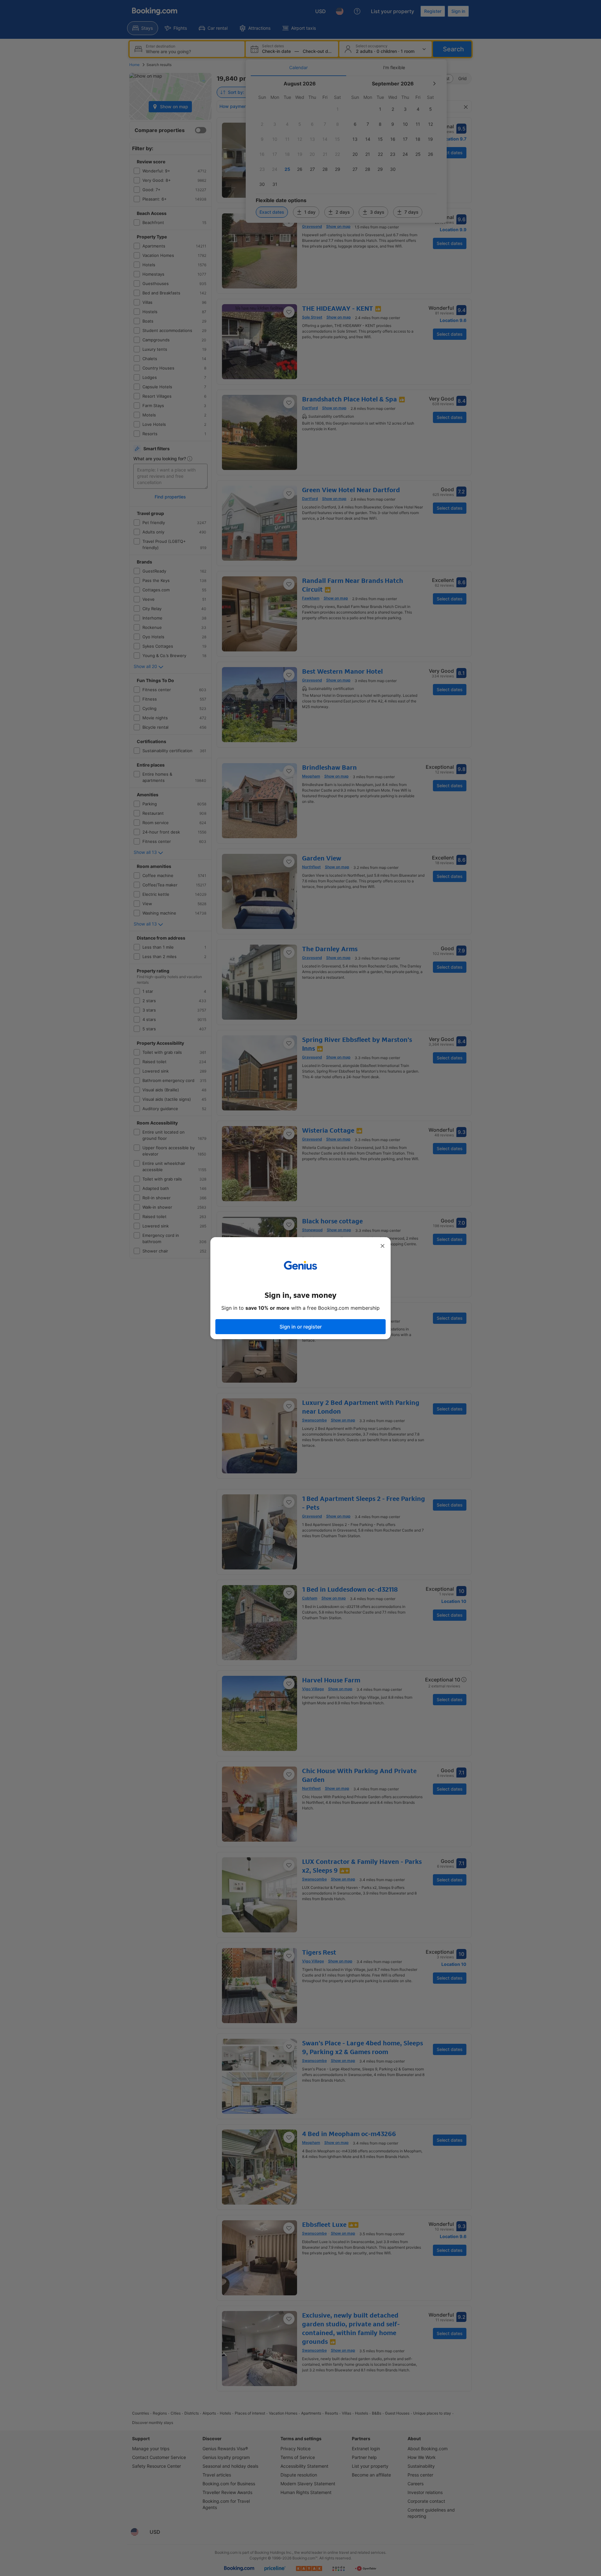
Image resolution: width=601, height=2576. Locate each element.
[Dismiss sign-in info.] (383, 1246)
